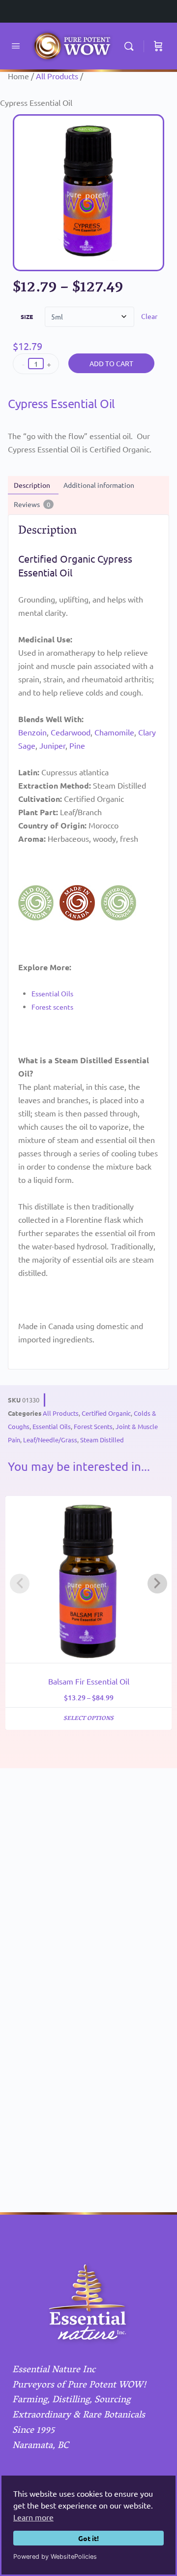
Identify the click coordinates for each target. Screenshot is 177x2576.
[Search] (131, 46)
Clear (149, 316)
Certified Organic (106, 1413)
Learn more (33, 2517)
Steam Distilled (102, 1440)
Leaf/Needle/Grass (50, 1440)
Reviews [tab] (32, 504)
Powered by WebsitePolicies (55, 2557)
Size (27, 317)
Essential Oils (52, 993)
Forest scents (52, 1007)
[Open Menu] (16, 46)
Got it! (88, 2538)
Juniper (52, 745)
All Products (57, 76)
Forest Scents (93, 1426)
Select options (88, 1719)
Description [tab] (32, 485)
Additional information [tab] (99, 485)
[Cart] (158, 46)
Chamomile (114, 732)
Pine (77, 745)
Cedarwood (71, 732)
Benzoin (32, 732)
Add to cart (111, 363)
